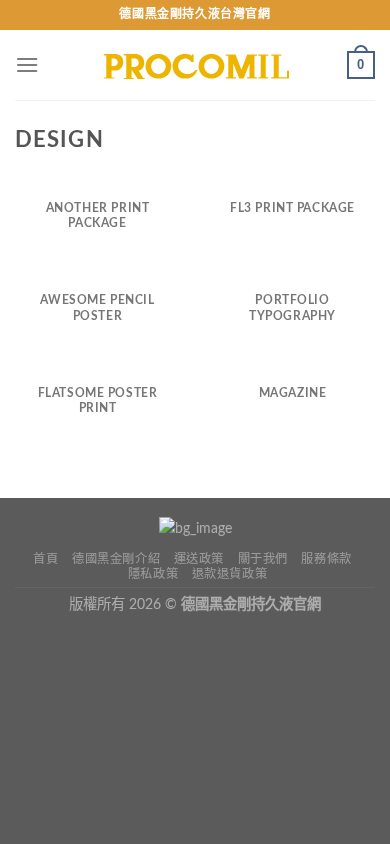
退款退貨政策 (230, 574)
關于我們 (263, 559)
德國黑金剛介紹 (116, 559)
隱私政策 (153, 574)
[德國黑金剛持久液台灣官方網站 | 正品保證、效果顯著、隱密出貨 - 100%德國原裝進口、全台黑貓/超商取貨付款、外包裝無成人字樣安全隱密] (195, 65)
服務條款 (326, 559)
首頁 (45, 559)
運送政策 (199, 559)
